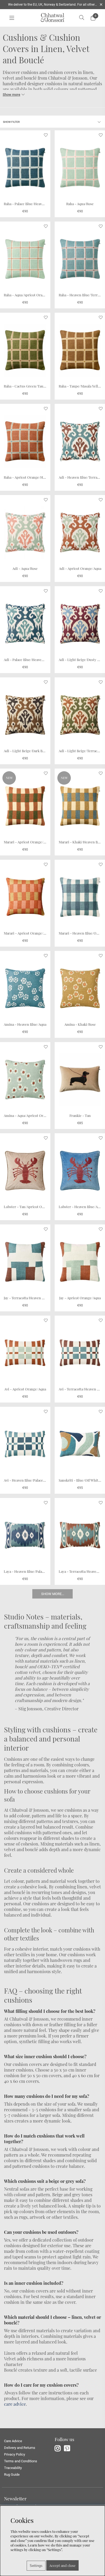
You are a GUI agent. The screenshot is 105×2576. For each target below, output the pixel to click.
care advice (15, 2404)
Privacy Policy (15, 2454)
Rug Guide (12, 2474)
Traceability (13, 2468)
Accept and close (62, 2565)
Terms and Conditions (21, 2461)
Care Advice (13, 2441)
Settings (36, 2566)
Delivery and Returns (20, 2448)
